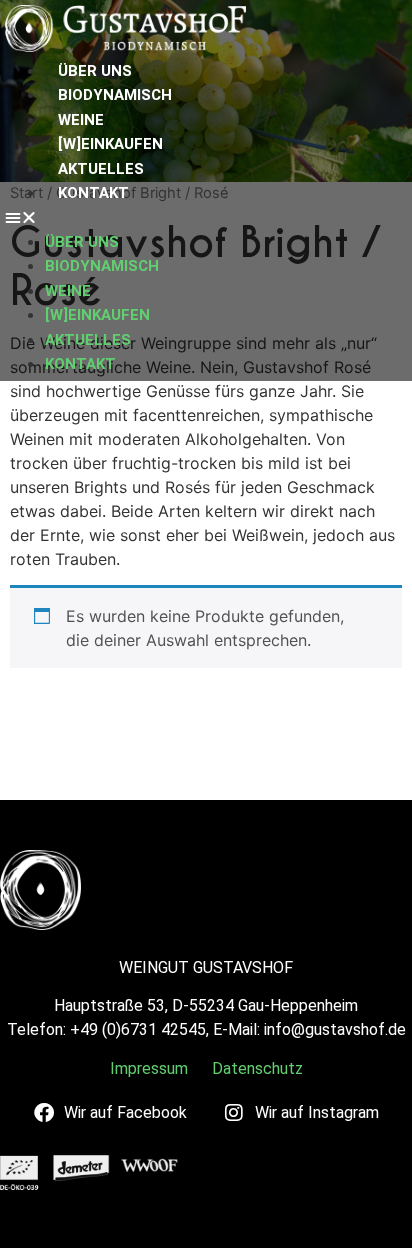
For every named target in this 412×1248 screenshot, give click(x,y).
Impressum (149, 1068)
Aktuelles (101, 169)
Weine (81, 120)
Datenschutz (257, 1068)
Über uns (95, 71)
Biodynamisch (115, 95)
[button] (85, 217)
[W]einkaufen (110, 144)
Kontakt (93, 193)
